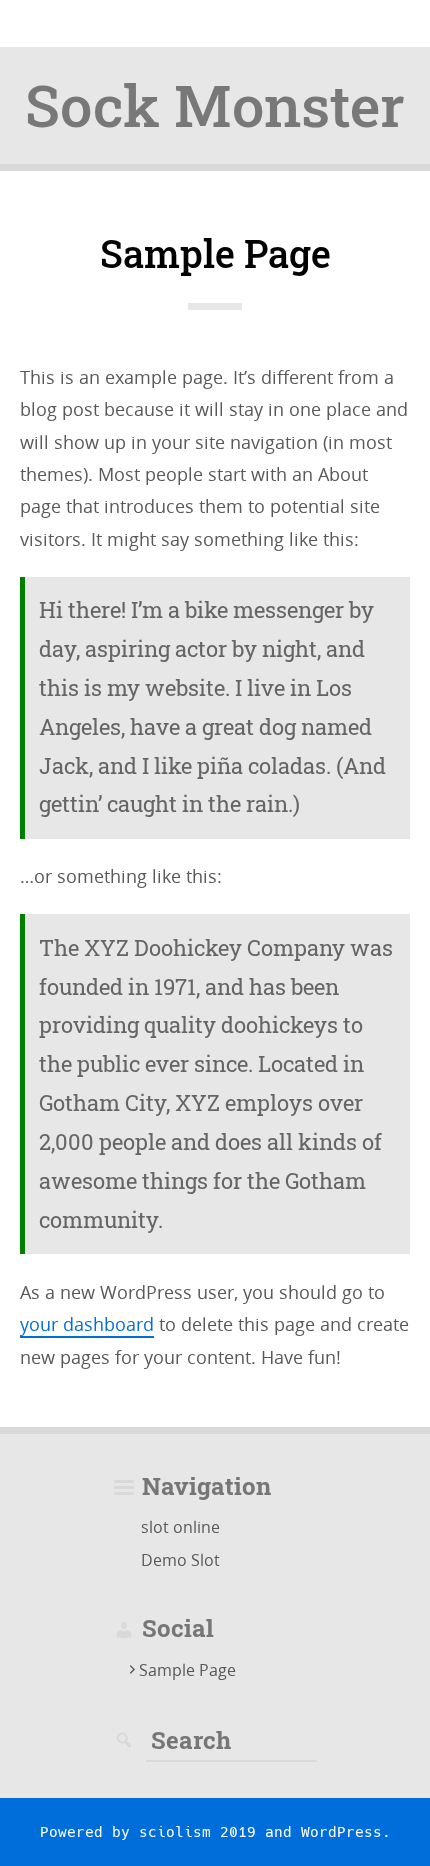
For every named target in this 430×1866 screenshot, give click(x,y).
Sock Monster (215, 105)
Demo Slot (180, 1560)
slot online (180, 1527)
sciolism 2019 (197, 1832)
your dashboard (87, 1324)
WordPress (341, 1832)
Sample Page (187, 1670)
